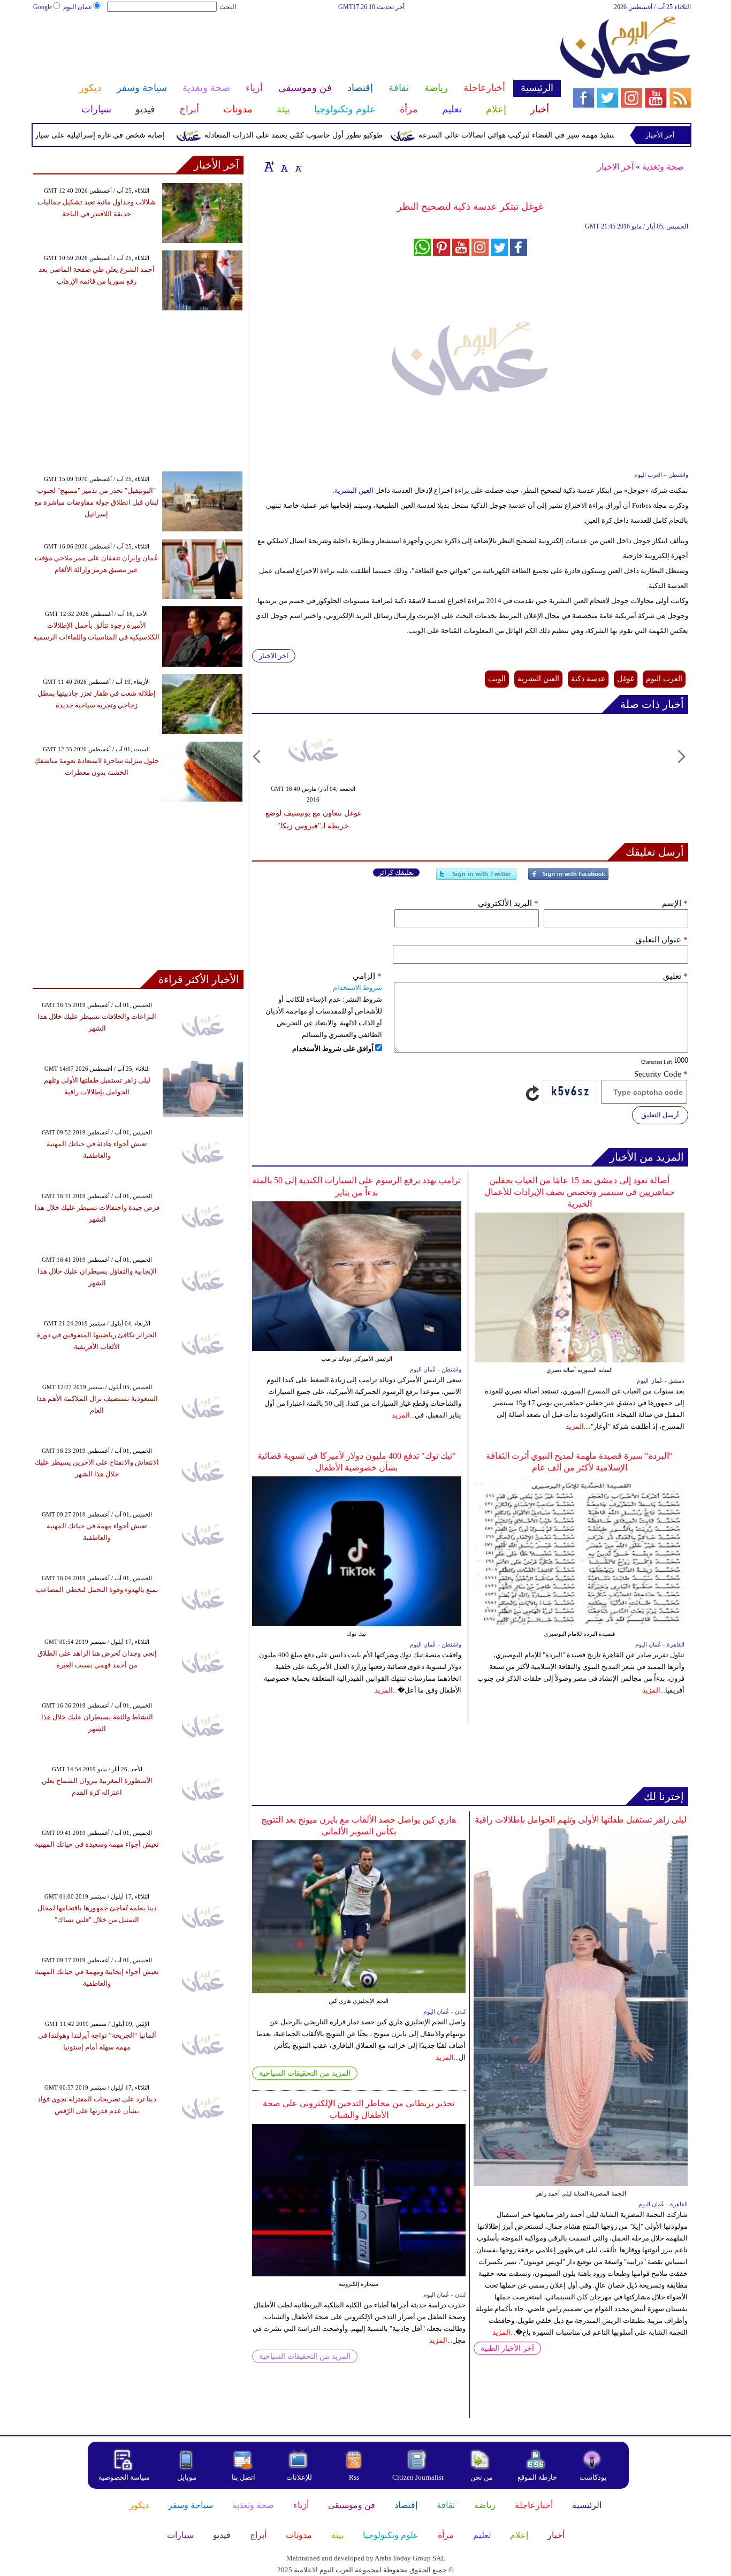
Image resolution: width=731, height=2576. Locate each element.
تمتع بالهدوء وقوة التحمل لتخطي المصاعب (97, 1590)
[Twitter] (476, 878)
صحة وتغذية (663, 167)
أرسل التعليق (660, 1115)
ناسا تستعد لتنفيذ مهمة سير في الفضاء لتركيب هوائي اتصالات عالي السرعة (574, 135)
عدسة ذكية (588, 679)
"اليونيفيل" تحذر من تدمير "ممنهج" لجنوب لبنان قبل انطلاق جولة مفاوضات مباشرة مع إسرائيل (96, 502)
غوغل (626, 679)
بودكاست (593, 2477)
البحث (228, 7)
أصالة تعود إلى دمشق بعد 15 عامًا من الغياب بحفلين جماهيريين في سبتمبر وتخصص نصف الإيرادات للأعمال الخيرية (580, 1192)
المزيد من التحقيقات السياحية (305, 2073)
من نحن (482, 2477)
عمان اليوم (78, 7)
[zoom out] (298, 166)
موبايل (188, 2477)
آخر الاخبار (615, 167)
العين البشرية (354, 490)
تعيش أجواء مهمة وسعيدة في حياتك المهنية (97, 1844)
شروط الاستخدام (357, 988)
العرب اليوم (664, 679)
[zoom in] (269, 166)
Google (43, 7)
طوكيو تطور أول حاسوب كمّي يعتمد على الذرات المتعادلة (333, 135)
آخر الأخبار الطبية (507, 2348)
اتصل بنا (243, 2477)
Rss (355, 2477)
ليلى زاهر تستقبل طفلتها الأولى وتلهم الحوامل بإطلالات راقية (581, 1820)
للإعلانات (299, 2477)
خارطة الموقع (537, 2477)
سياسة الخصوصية (124, 2477)
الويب (497, 679)
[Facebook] (568, 878)
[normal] (283, 166)
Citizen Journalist (418, 2477)
